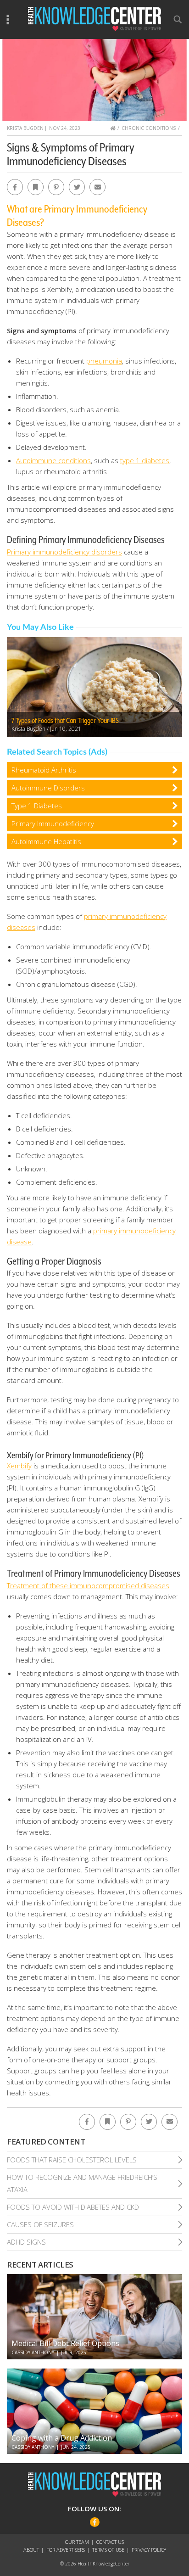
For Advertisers (66, 2550)
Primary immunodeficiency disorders (64, 552)
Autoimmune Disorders (48, 788)
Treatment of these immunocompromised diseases (88, 1585)
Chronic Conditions (149, 128)
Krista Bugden (25, 128)
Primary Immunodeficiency (53, 823)
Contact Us (110, 2542)
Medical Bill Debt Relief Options (65, 2343)
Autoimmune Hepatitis (46, 841)
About (31, 2550)
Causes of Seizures (40, 2224)
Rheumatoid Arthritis (44, 770)
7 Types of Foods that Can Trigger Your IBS (65, 721)
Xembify (19, 1466)
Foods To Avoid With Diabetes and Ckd (73, 2207)
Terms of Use (108, 2550)
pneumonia (104, 361)
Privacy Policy (149, 2550)
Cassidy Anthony (33, 2352)
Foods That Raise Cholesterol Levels (72, 2160)
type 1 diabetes (145, 460)
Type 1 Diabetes (37, 806)
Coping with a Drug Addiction (62, 2438)
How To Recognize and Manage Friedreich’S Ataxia (82, 2183)
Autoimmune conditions (53, 460)
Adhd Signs (26, 2242)
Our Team (77, 2542)
